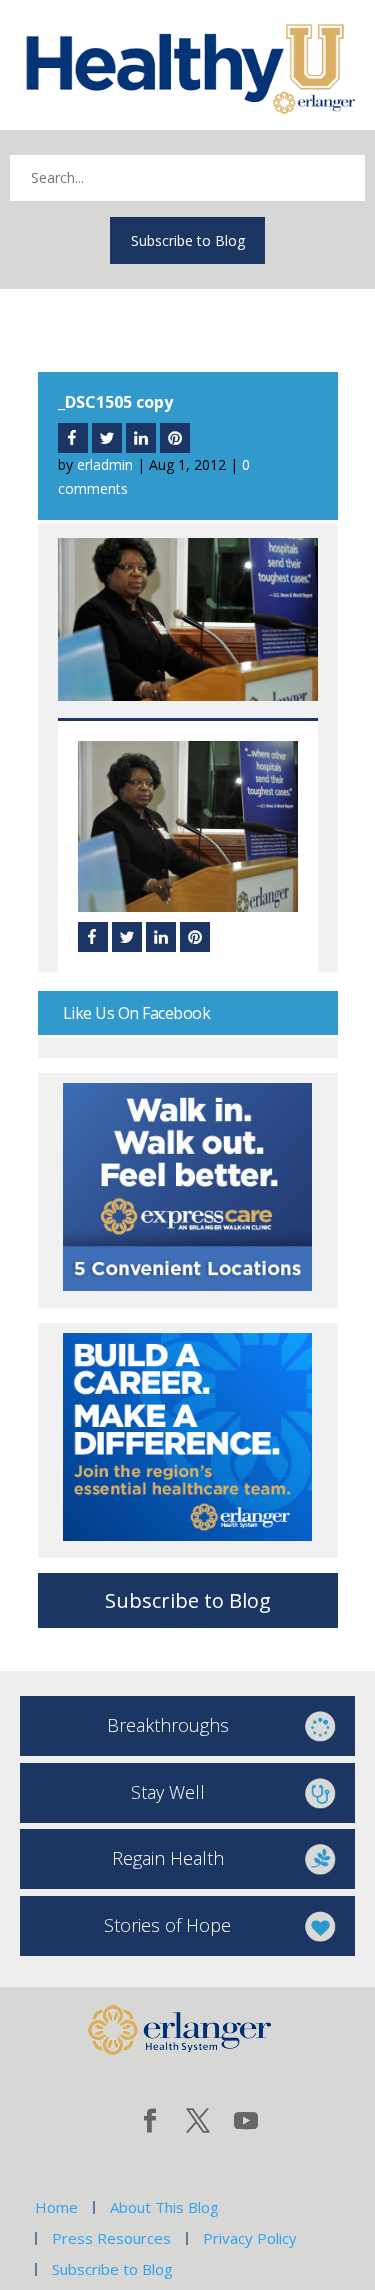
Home (56, 2207)
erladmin (105, 464)
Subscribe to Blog (188, 240)
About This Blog (164, 2207)
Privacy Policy (250, 2238)
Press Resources (111, 2238)
